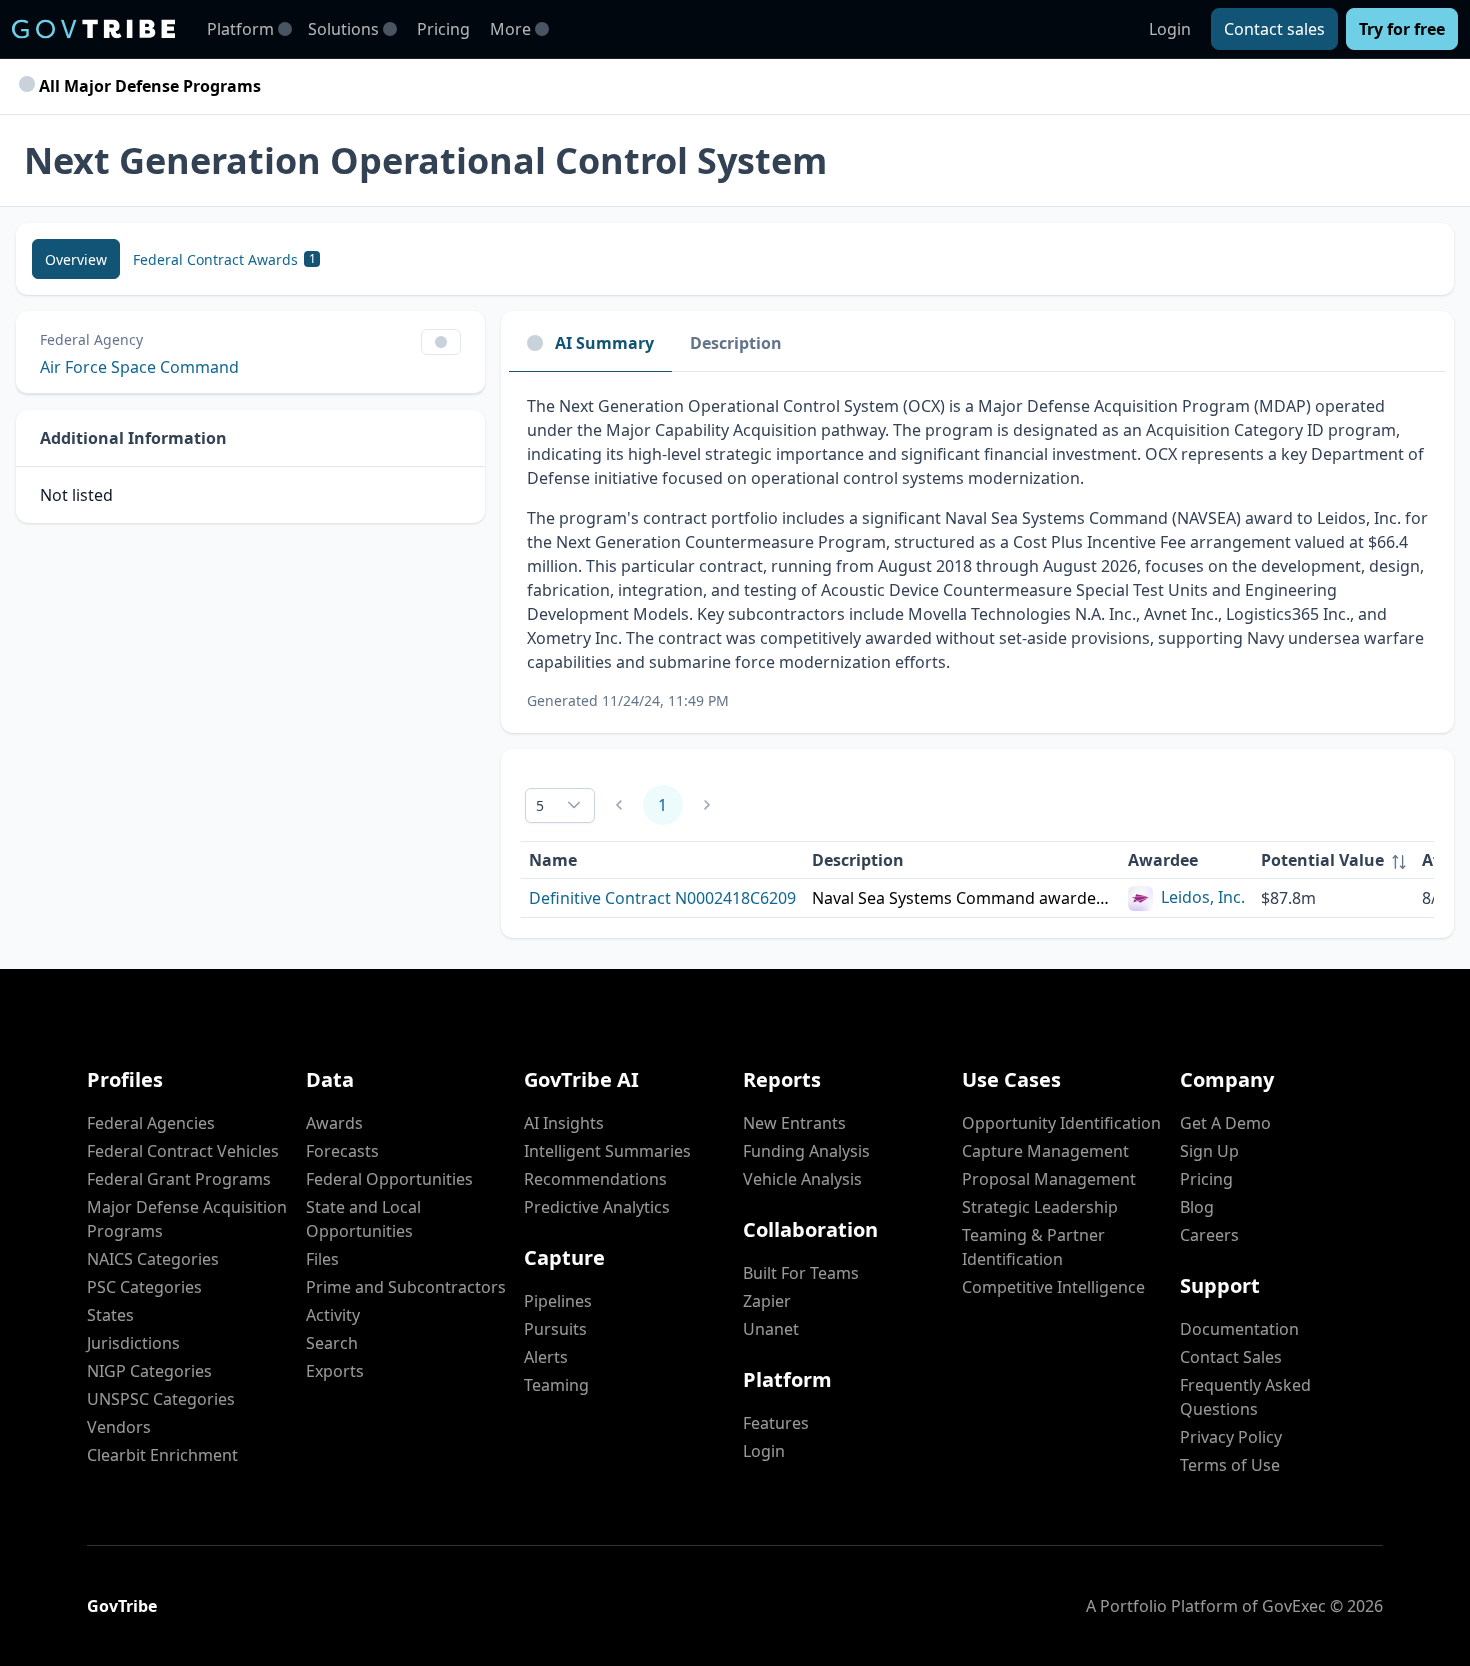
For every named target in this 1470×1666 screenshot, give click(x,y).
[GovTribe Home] (93, 29)
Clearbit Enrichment (162, 1455)
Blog (1197, 1207)
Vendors (119, 1427)
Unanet (771, 1329)
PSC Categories (144, 1287)
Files (322, 1259)
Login (1170, 29)
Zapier (767, 1301)
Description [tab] (736, 343)
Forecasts (342, 1151)
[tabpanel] (977, 552)
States (110, 1315)
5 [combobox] (540, 805)
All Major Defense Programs (148, 86)
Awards (334, 1123)
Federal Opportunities (389, 1179)
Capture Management (1045, 1151)
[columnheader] (1333, 860)
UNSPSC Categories (161, 1399)
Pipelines (558, 1301)
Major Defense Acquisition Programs (187, 1219)
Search (332, 1343)
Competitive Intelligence (1053, 1287)
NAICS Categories (153, 1259)
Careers (1209, 1235)
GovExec (1294, 1606)
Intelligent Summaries (607, 1151)
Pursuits (555, 1329)
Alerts (546, 1357)
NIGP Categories (149, 1371)
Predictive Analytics (597, 1207)
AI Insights (564, 1123)
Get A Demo (1225, 1123)
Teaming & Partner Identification (1033, 1247)
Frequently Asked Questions (1245, 1397)
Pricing (443, 29)
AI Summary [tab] (604, 343)
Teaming (556, 1385)
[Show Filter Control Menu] (441, 342)
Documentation (1239, 1329)
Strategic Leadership (1040, 1207)
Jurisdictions (133, 1343)
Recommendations (595, 1179)
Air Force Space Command (139, 367)
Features (776, 1423)
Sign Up (1209, 1151)
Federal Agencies (151, 1123)
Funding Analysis (806, 1151)
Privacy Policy (1231, 1437)
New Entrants (794, 1123)
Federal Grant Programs (179, 1179)
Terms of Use (1230, 1465)
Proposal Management (1049, 1179)
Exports (335, 1371)
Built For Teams (801, 1273)
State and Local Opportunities (363, 1219)
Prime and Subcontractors (406, 1287)
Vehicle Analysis (802, 1179)
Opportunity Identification (1061, 1123)
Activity (333, 1315)
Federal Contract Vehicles (183, 1151)
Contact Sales (1231, 1357)
